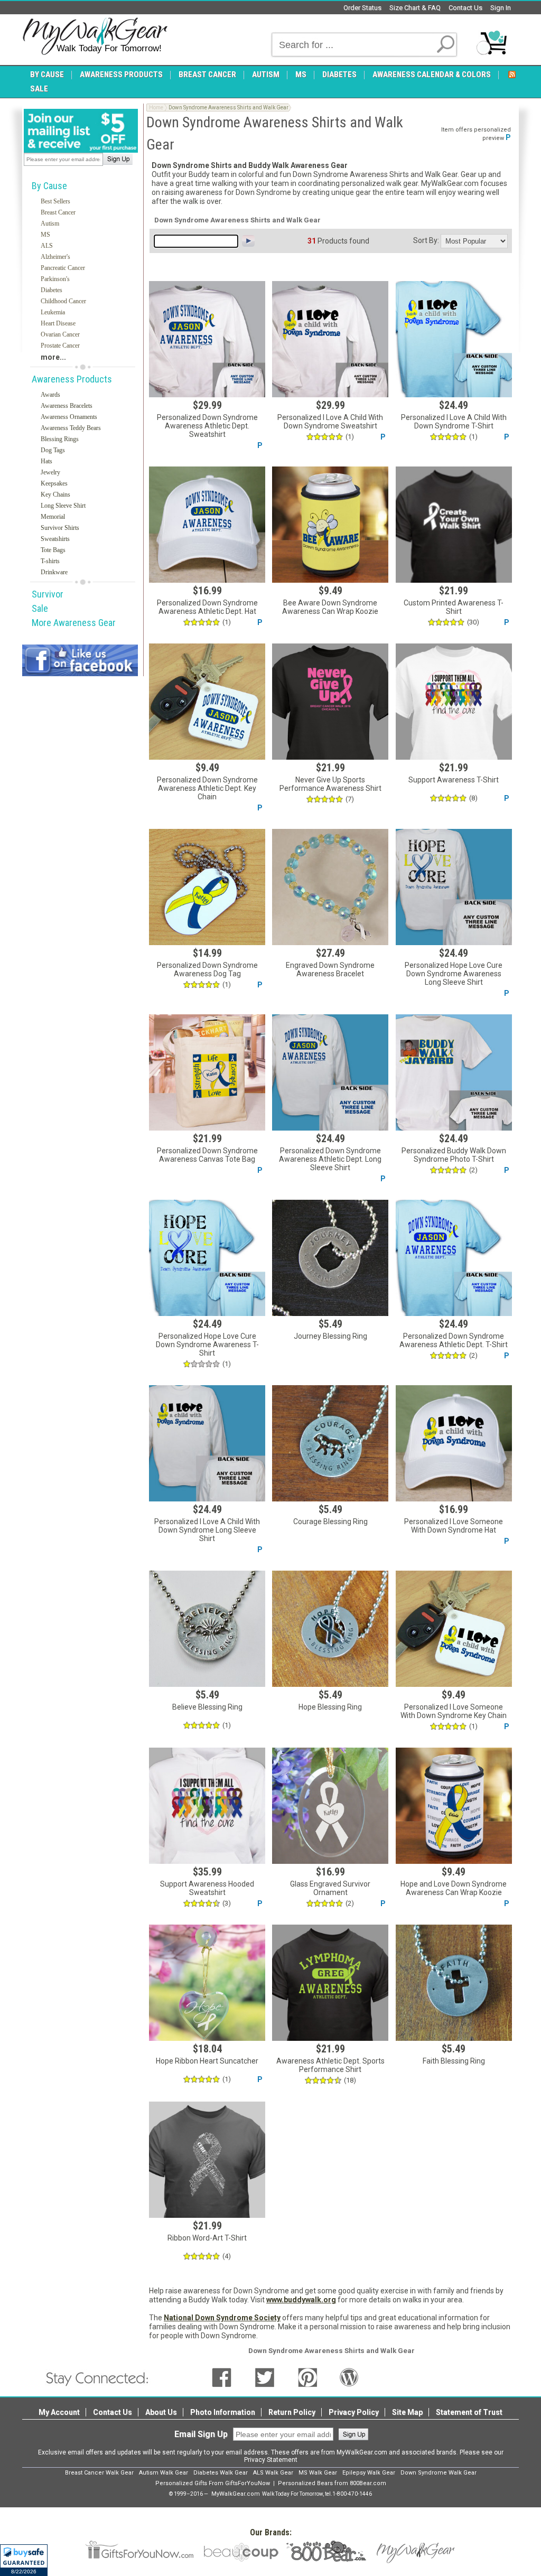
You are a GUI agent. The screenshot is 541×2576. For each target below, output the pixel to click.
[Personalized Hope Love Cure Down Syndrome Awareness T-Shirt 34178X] (207, 1258)
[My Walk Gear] (95, 36)
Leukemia (53, 312)
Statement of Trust (469, 2412)
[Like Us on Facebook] (222, 2377)
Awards (50, 395)
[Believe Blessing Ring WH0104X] (207, 1629)
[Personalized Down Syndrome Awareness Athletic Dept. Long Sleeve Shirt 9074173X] (330, 1072)
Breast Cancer (58, 212)
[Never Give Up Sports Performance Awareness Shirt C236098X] (330, 702)
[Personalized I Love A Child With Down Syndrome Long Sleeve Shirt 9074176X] (207, 1443)
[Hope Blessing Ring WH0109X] (330, 1629)
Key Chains (55, 494)
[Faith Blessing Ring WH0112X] (454, 1983)
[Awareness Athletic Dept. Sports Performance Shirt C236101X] (330, 1983)
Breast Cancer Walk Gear (99, 2473)
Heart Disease (58, 323)
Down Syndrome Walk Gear (439, 2473)
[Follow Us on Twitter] (265, 2377)
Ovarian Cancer (60, 334)
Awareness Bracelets (67, 406)
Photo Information (223, 2412)
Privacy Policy (354, 2412)
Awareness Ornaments (69, 417)
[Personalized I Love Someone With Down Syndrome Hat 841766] (454, 1443)
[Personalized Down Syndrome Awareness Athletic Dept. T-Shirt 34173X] (454, 1258)
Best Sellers (55, 201)
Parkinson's (55, 279)
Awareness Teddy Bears (71, 428)
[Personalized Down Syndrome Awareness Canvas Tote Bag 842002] (207, 1072)
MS (45, 235)
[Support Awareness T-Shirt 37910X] (454, 702)
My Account (59, 2412)
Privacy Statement (271, 2460)
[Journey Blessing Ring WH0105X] (330, 1258)
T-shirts (50, 561)
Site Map (407, 2412)
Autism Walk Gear (164, 2473)
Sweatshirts (55, 539)
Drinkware (54, 572)
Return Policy (292, 2412)
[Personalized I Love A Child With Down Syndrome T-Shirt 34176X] (454, 339)
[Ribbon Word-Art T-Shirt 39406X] (207, 2160)
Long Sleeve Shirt (63, 506)
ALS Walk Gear (273, 2473)
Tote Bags (53, 550)
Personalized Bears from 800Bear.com (332, 2483)
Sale (40, 608)
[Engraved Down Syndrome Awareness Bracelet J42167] (330, 887)
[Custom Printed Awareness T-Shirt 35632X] (454, 525)
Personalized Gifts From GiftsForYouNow (213, 2483)
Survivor (48, 594)
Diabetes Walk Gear (221, 2473)
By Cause (49, 186)
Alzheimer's (55, 257)
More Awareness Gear (74, 623)
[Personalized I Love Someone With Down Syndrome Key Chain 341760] (454, 1629)
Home (156, 108)
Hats (46, 461)
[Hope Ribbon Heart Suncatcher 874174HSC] (207, 1983)
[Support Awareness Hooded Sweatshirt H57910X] (207, 1806)
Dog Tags (53, 450)
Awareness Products (72, 379)
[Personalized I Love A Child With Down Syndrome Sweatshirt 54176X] (330, 339)
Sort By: (426, 240)
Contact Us (465, 8)
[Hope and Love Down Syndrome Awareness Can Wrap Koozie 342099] (454, 1806)
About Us (161, 2412)
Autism (50, 223)
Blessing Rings (60, 439)
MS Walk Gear (318, 2473)
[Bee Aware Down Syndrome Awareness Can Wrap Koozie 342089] (330, 525)
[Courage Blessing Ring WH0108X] (330, 1443)
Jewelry (50, 472)
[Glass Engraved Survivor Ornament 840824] (330, 1806)
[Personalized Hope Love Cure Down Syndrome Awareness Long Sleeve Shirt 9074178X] (454, 887)
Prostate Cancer (60, 346)
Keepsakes (54, 483)
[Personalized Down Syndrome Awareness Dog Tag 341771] (207, 887)
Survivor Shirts (60, 528)
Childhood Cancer (63, 301)
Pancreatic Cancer (63, 268)
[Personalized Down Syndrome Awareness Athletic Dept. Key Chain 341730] (207, 702)
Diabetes (52, 290)
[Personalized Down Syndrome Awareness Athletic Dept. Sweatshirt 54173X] (207, 339)
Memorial (53, 517)
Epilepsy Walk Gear (369, 2473)
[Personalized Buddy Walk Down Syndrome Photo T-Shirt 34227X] (454, 1072)
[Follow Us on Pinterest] (308, 2377)
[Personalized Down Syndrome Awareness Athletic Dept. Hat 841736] (207, 525)
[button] (24, 2560)
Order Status (362, 8)
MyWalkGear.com (236, 2494)
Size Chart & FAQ (415, 8)
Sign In (501, 8)
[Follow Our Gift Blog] (349, 2377)
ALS (47, 246)
